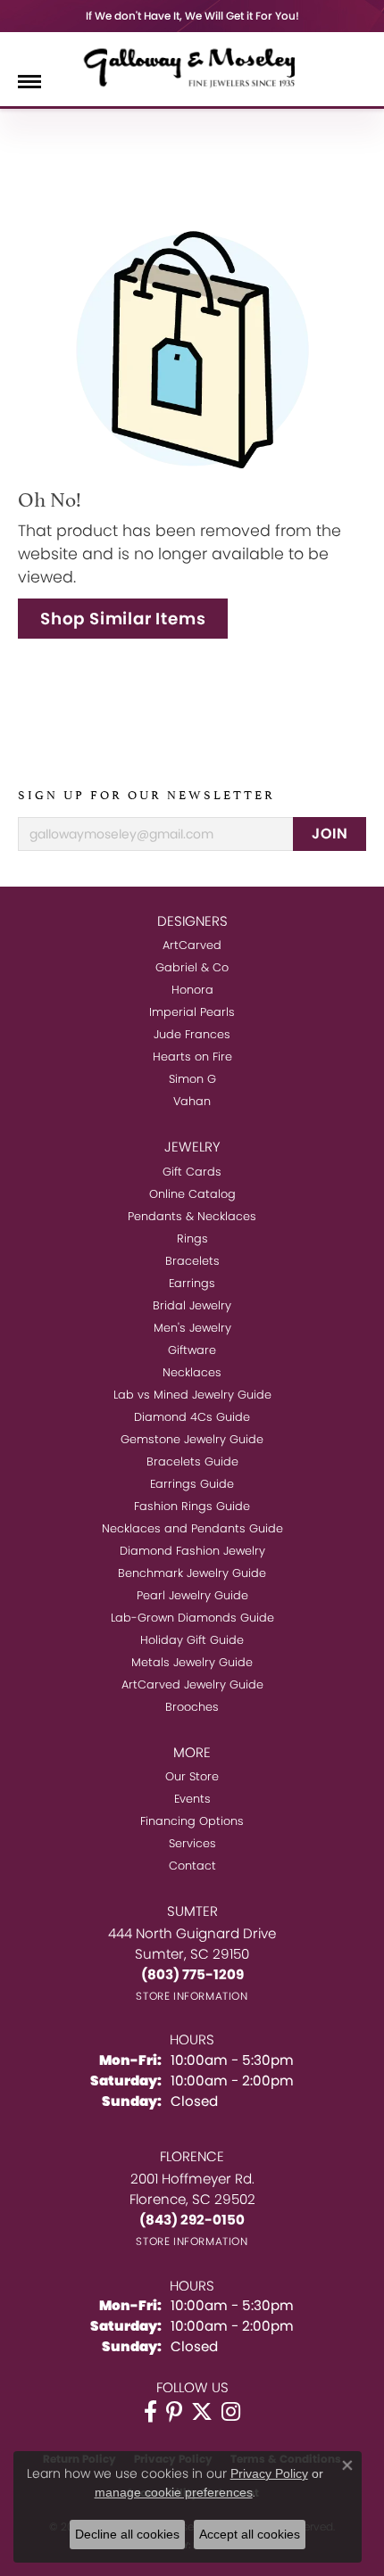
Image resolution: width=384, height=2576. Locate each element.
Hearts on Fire (192, 1057)
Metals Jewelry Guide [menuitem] (192, 1662)
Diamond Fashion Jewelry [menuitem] (192, 1551)
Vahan (192, 1101)
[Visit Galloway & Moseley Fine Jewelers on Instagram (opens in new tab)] (231, 2412)
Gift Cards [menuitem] (192, 1172)
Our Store (192, 1776)
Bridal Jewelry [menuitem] (192, 1305)
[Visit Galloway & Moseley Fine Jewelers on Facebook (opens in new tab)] (150, 2412)
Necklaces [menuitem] (192, 1372)
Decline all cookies (127, 2534)
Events (192, 1799)
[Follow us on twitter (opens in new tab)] (202, 2412)
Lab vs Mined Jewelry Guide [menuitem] (192, 1395)
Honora (192, 990)
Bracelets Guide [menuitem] (192, 1461)
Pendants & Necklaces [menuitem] (192, 1216)
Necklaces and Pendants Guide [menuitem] (192, 1528)
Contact (192, 1866)
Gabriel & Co (192, 967)
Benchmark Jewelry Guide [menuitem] (192, 1573)
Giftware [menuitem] (192, 1350)
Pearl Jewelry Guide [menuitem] (192, 1595)
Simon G (192, 1079)
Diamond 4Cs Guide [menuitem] (192, 1417)
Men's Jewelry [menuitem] (192, 1328)
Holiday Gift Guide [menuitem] (192, 1640)
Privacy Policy (269, 2473)
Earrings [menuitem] (192, 1283)
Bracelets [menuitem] (192, 1261)
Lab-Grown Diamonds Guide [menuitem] (192, 1618)
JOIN (330, 834)
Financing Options (192, 1821)
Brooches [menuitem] (192, 1707)
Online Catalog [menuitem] (192, 1194)
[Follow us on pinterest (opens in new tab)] (174, 2412)
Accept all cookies (250, 2534)
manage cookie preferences (174, 2492)
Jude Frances (192, 1034)
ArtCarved (192, 945)
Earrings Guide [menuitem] (192, 1484)
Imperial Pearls (192, 1012)
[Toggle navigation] (29, 82)
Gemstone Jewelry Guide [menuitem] (192, 1439)
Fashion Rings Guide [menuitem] (192, 1506)
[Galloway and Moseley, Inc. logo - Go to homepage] (192, 67)
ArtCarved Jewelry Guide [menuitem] (192, 1684)
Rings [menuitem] (192, 1238)
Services (192, 1843)
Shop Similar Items (123, 619)
